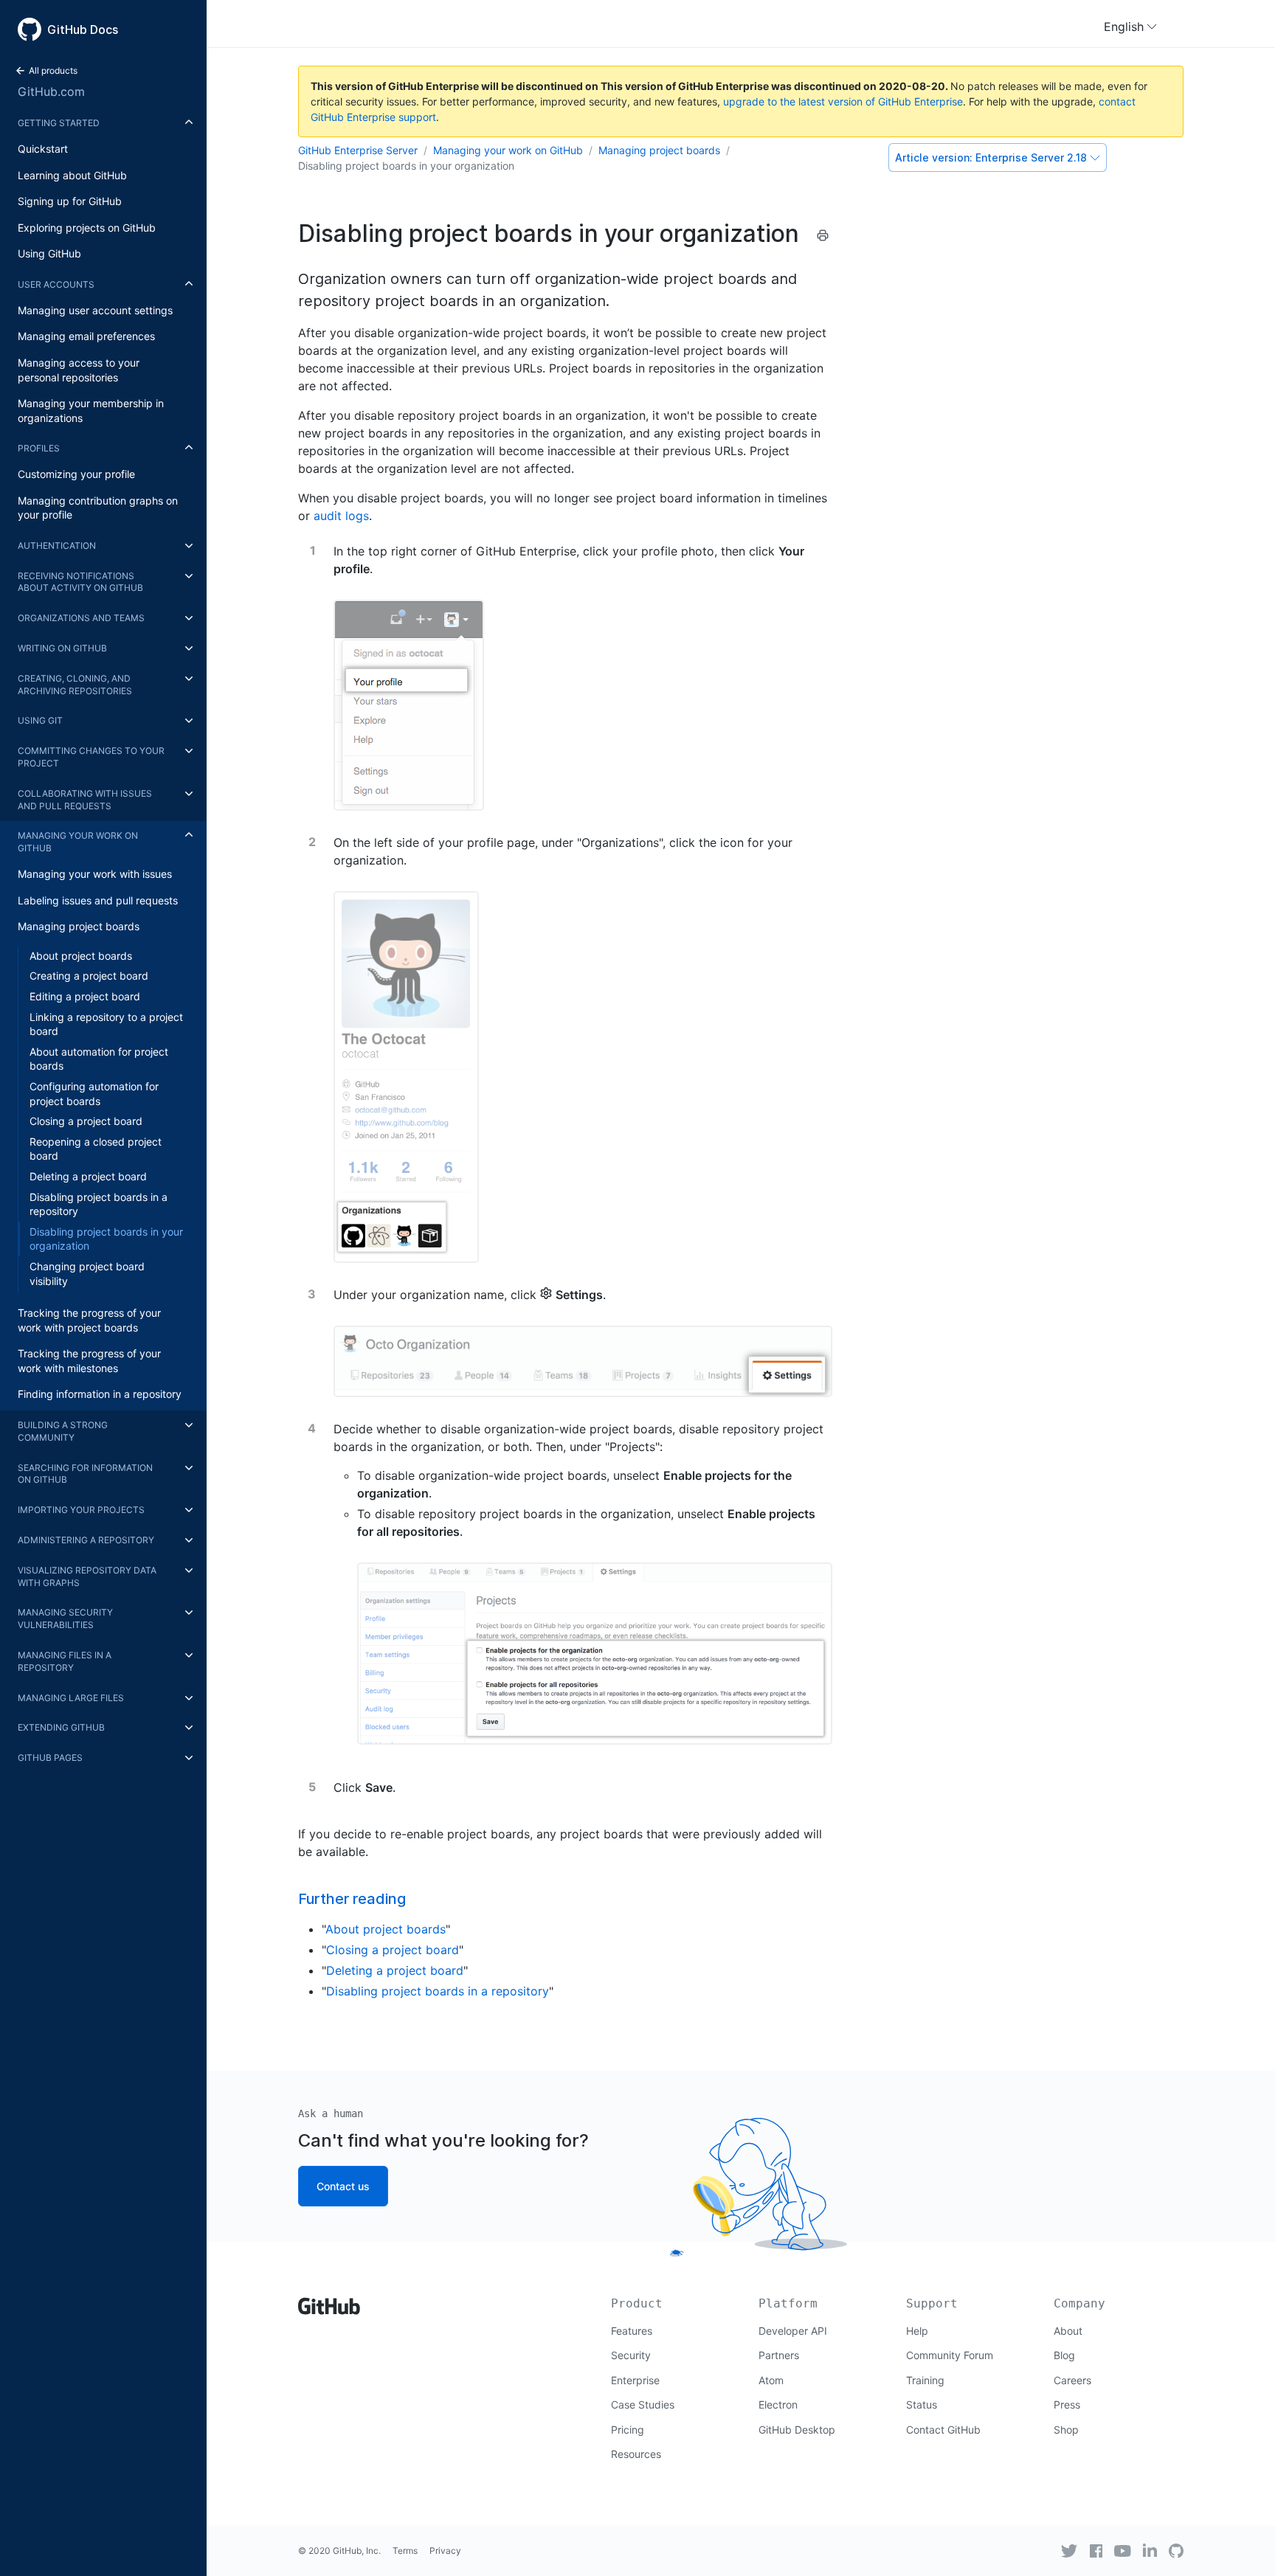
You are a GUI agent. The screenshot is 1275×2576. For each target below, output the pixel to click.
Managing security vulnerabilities (65, 1618)
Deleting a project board (88, 1176)
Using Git (40, 720)
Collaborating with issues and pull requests (85, 800)
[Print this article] (823, 235)
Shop (1066, 2430)
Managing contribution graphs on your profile (98, 508)
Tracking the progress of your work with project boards (89, 1320)
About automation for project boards (99, 1059)
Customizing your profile (76, 474)
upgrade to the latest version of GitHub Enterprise (843, 101)
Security (631, 2355)
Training (925, 2380)
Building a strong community (63, 1431)
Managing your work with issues (95, 874)
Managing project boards (79, 926)
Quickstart (43, 149)
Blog (1064, 2355)
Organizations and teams (81, 618)
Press (1067, 2404)
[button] (1130, 27)
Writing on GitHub (62, 648)
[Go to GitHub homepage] (329, 2301)
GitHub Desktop (797, 2430)
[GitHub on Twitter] (1069, 2551)
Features (632, 2331)
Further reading (352, 1899)
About (1068, 2331)
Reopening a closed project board (96, 1149)
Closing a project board (86, 1121)
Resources (636, 2454)
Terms (405, 2551)
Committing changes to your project (91, 757)
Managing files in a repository (65, 1661)
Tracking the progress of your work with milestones (89, 1361)
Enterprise (635, 2380)
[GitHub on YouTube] (1123, 2551)
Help (917, 2331)
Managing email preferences (86, 336)
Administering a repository (86, 1540)
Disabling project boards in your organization (106, 1239)
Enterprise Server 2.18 (991, 157)
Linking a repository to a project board (106, 1024)
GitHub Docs (83, 30)
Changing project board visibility (87, 1274)
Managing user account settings (95, 310)
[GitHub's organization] (1176, 2549)
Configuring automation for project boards (94, 1094)
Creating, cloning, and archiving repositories (75, 685)
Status (922, 2404)
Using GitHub (49, 253)
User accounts (56, 284)
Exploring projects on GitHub (87, 228)
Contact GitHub (943, 2430)
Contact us (343, 2186)
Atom (771, 2380)
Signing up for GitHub (70, 201)
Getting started (59, 123)
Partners (779, 2355)
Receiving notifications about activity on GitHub (80, 582)
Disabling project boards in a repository (99, 1204)
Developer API (793, 2331)
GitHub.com (51, 91)
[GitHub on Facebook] (1096, 2551)
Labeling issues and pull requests (98, 900)
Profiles (39, 448)
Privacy (445, 2551)
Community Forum (950, 2355)
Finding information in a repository (100, 1394)
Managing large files (71, 1698)
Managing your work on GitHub (78, 842)
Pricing (628, 2430)
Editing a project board (85, 996)
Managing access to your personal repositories (79, 370)
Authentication (57, 546)
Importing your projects (81, 1510)
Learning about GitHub (72, 175)
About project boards (81, 956)
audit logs (341, 516)
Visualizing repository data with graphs (87, 1576)
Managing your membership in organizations (91, 411)
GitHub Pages (50, 1758)
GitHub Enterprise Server (358, 150)
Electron (778, 2404)
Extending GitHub (61, 1727)
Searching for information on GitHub (85, 1474)
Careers (1072, 2380)
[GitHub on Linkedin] (1150, 2550)
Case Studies (643, 2404)
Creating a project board (89, 976)
